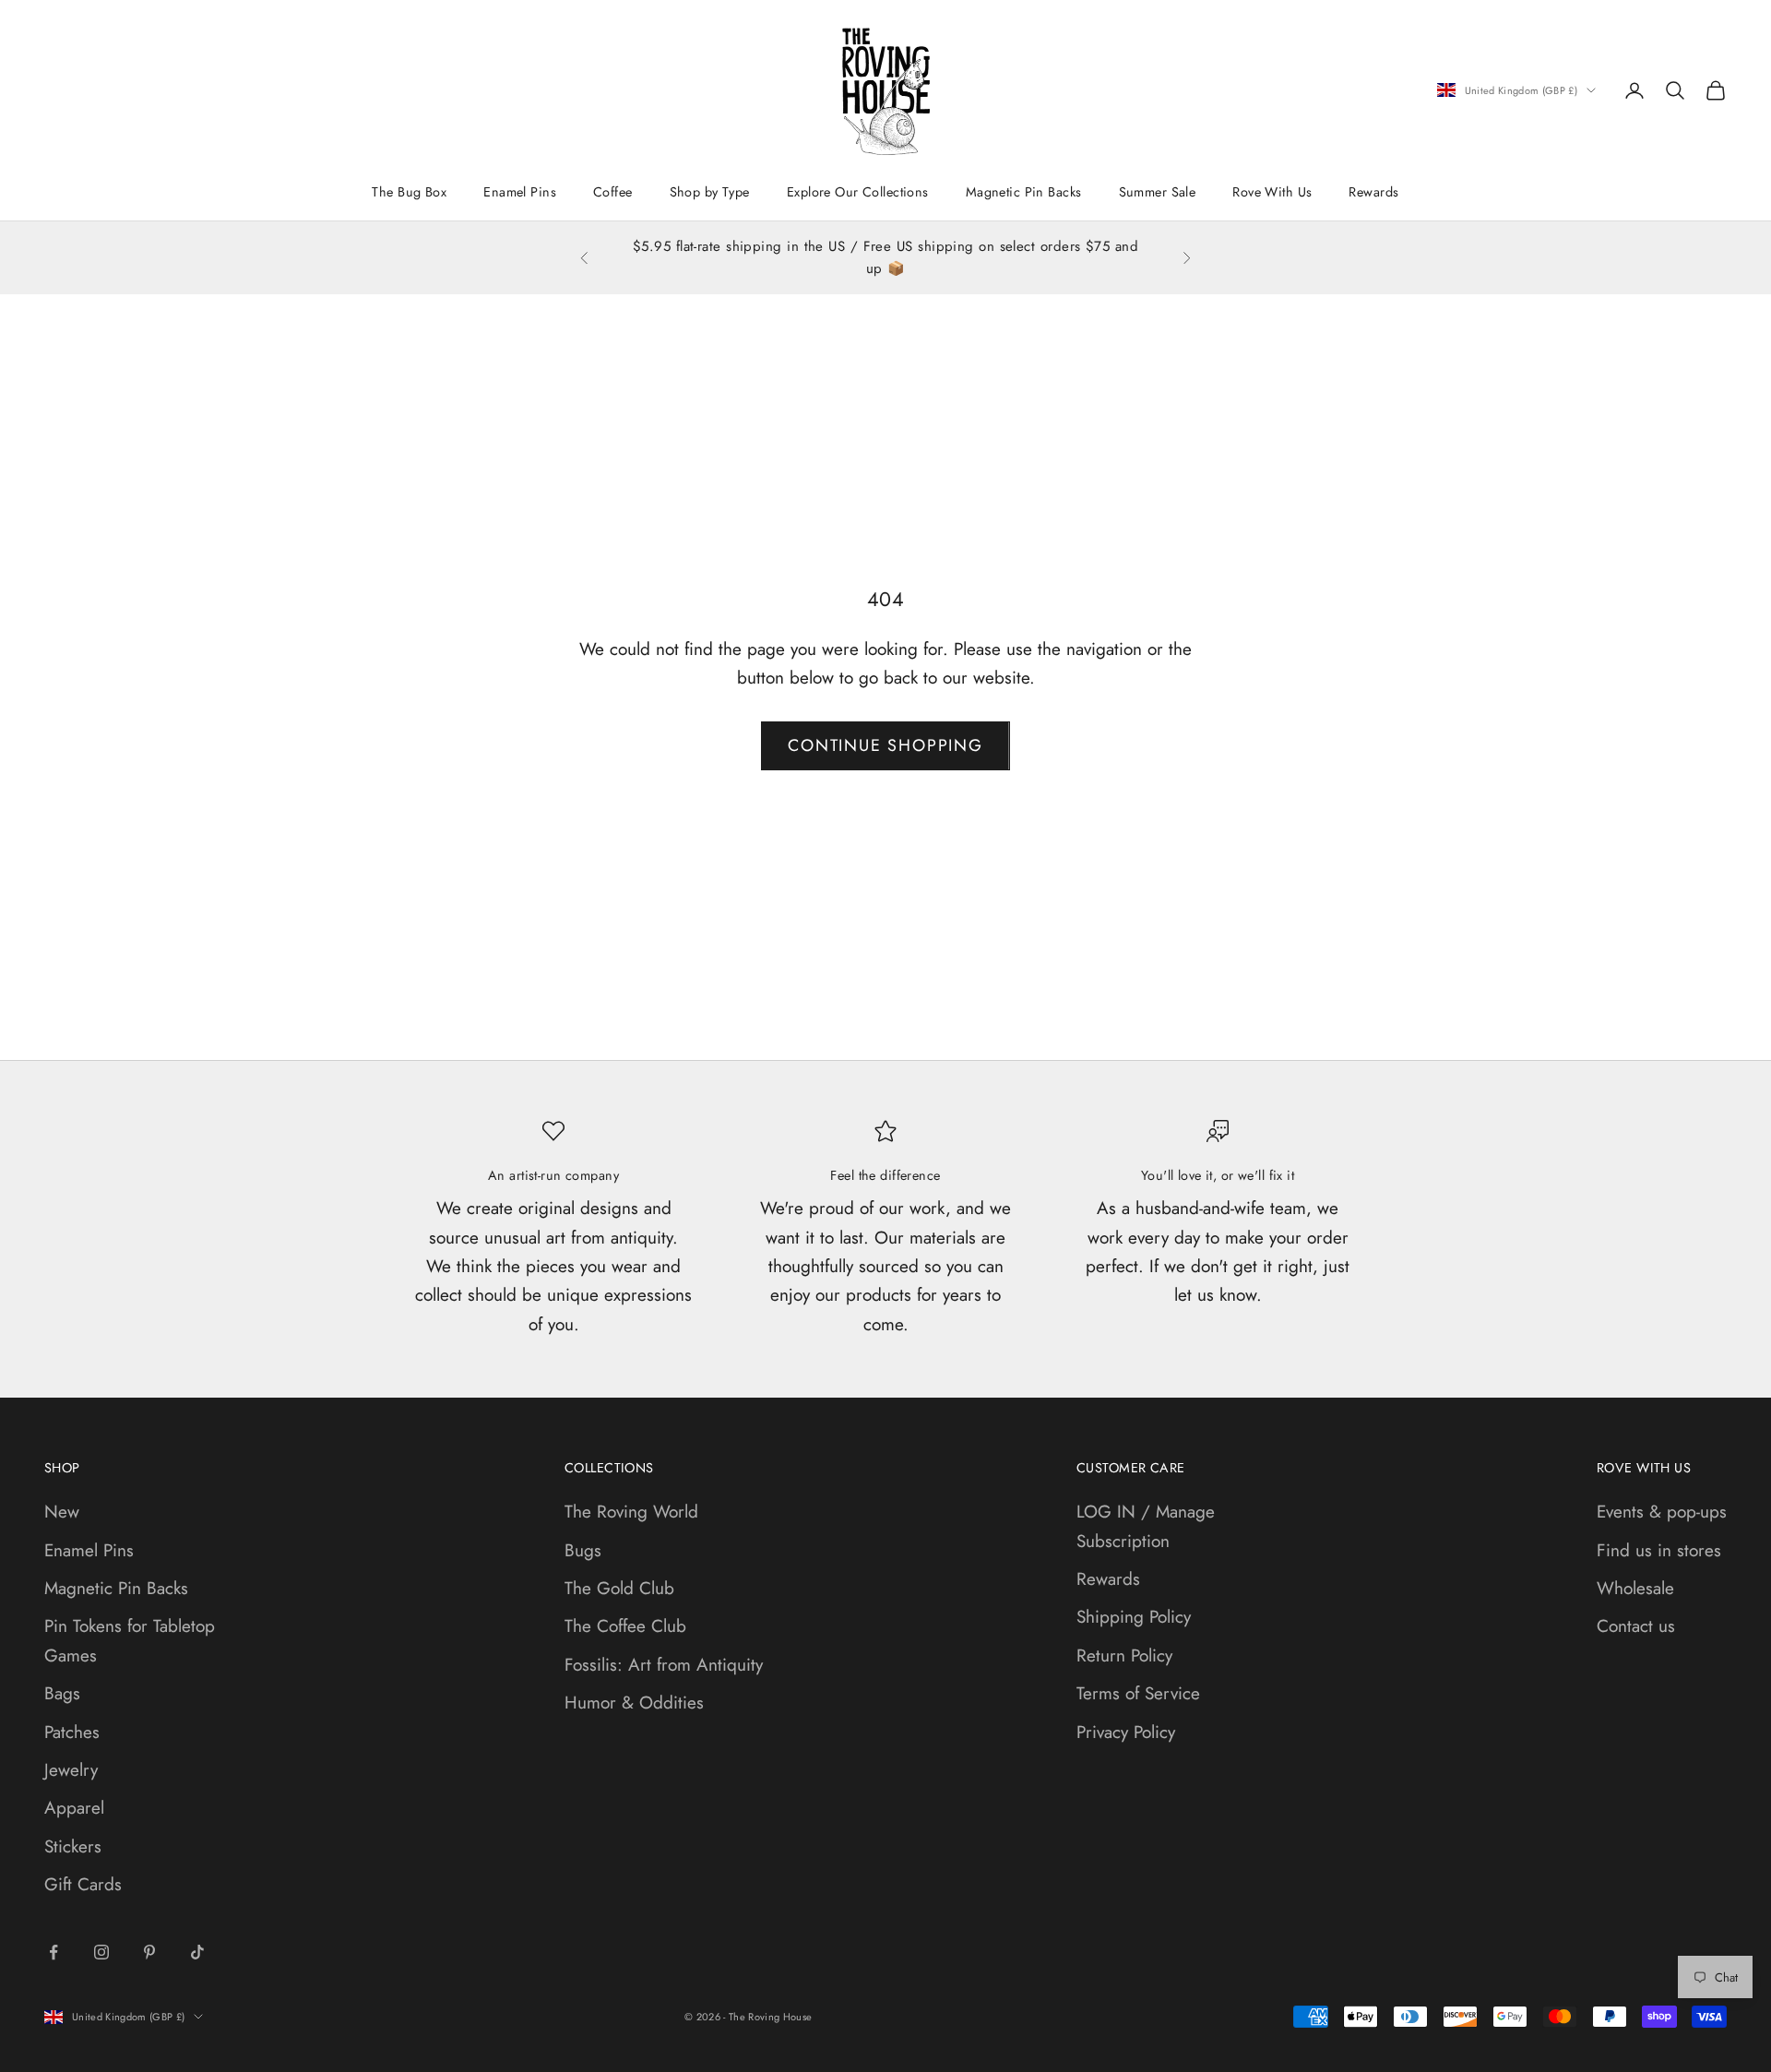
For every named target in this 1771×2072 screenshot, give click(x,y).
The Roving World (631, 1512)
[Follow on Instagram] (101, 1952)
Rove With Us (1272, 192)
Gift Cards (83, 1884)
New (62, 1512)
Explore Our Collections (858, 192)
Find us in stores (1659, 1550)
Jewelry (71, 1770)
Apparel (74, 1808)
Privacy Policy (1126, 1732)
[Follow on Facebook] (53, 1952)
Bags (62, 1693)
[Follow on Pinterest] (149, 1952)
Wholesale (1635, 1588)
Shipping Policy (1134, 1617)
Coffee (613, 192)
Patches (72, 1732)
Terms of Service (1138, 1693)
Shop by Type (710, 192)
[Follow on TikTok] (197, 1952)
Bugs (583, 1550)
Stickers (73, 1846)
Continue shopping (885, 745)
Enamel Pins (520, 192)
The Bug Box (409, 192)
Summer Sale (1158, 192)
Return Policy (1124, 1655)
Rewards (1373, 192)
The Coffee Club (625, 1626)
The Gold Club (619, 1588)
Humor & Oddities (634, 1703)
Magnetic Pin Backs (1024, 192)
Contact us (1636, 1626)
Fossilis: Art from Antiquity (664, 1665)
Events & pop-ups (1662, 1512)
